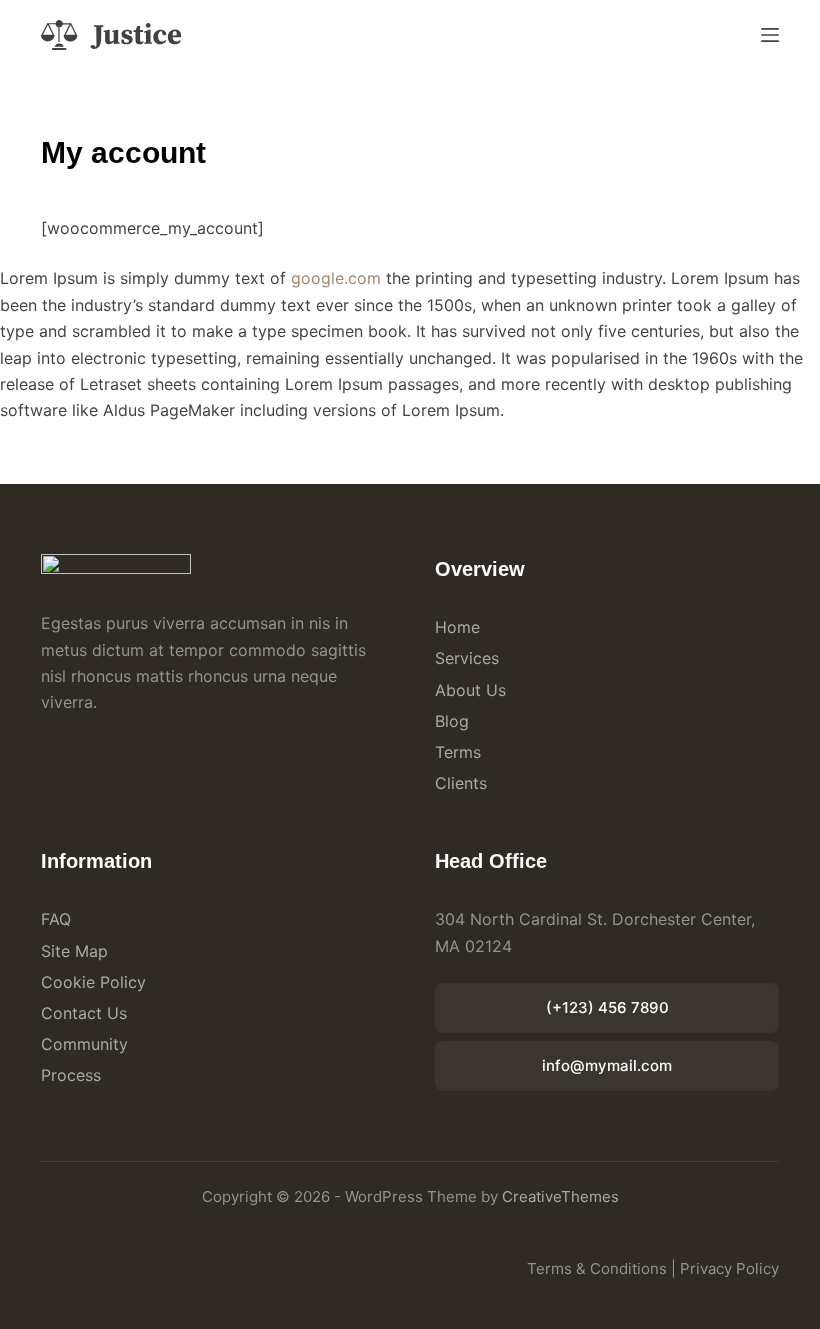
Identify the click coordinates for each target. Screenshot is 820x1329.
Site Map (74, 951)
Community (84, 1044)
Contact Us (84, 1013)
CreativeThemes (560, 1196)
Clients (461, 783)
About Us (470, 690)
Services (467, 658)
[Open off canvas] (770, 35)
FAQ (56, 919)
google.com (336, 278)
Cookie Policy (93, 982)
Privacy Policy (729, 1268)
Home (457, 627)
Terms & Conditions (597, 1268)
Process (71, 1075)
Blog (452, 721)
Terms (458, 752)
